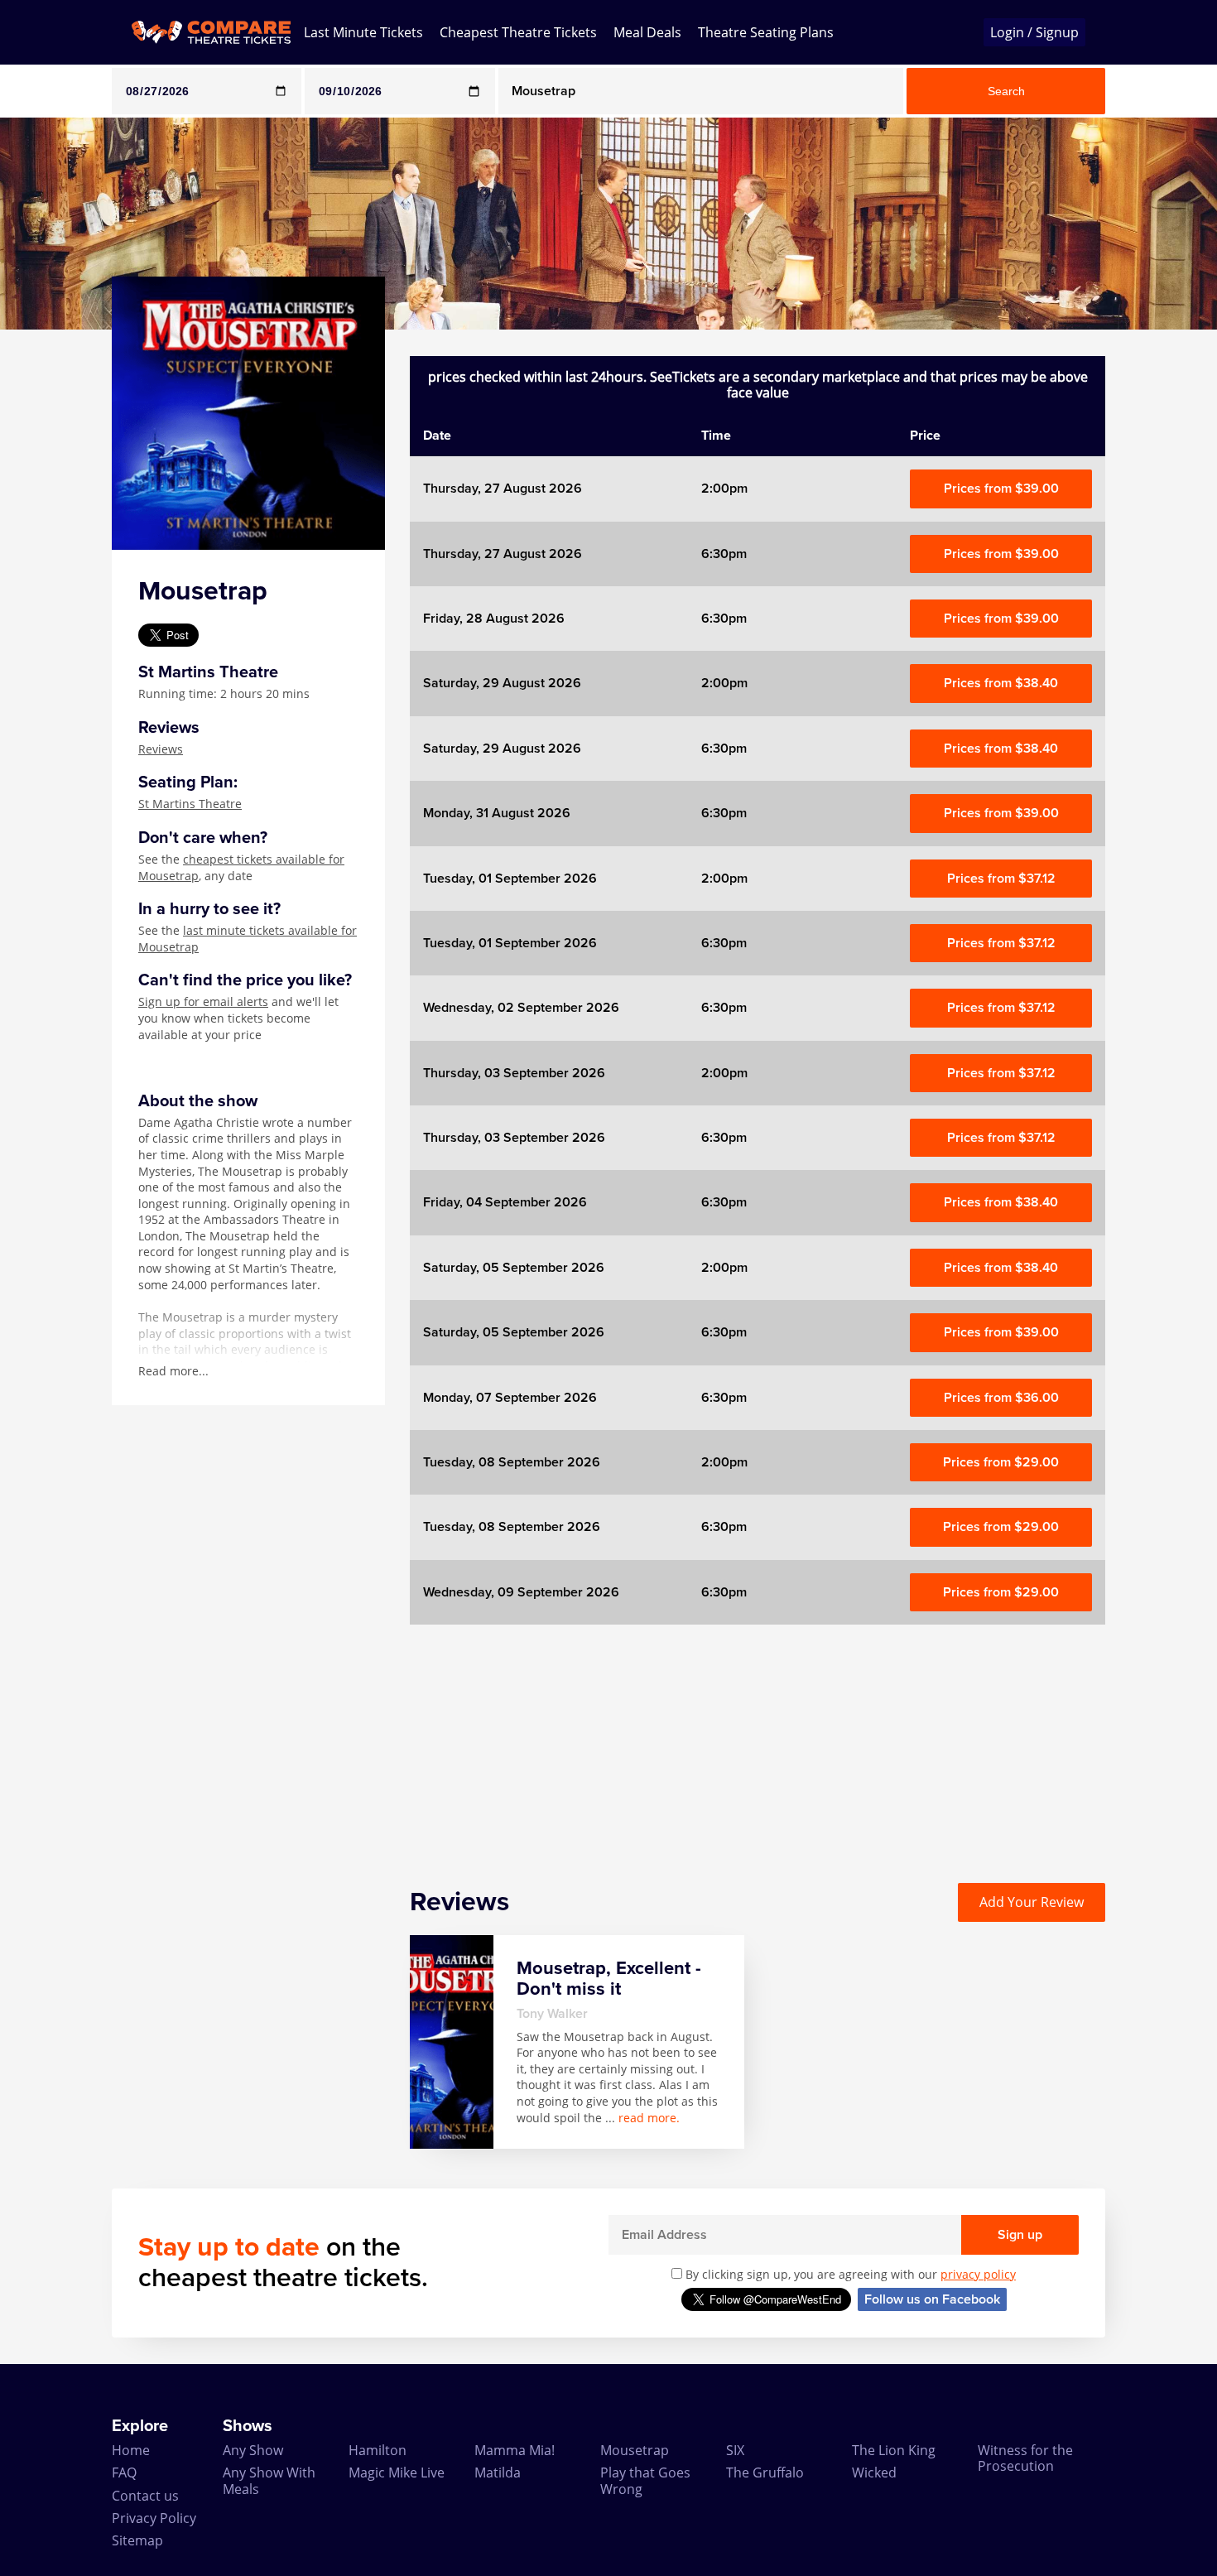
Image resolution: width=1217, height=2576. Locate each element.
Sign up (1020, 2235)
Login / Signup (1034, 32)
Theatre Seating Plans (766, 32)
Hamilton (378, 2450)
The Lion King (894, 2450)
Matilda (498, 2472)
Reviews (161, 749)
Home (131, 2450)
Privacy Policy (154, 2518)
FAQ (124, 2472)
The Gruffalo (765, 2472)
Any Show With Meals (269, 2480)
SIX (735, 2450)
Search (1006, 91)
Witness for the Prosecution (1025, 2458)
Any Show (253, 2450)
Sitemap (137, 2540)
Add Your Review (1032, 1902)
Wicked (874, 2472)
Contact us (145, 2496)
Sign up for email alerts (203, 1002)
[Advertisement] (758, 1741)
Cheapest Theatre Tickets (518, 32)
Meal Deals (647, 32)
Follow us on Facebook (932, 2299)
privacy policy (978, 2274)
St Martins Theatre (190, 804)
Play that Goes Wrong (645, 2480)
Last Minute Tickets (363, 32)
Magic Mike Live (397, 2472)
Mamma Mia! (515, 2450)
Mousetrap (635, 2450)
